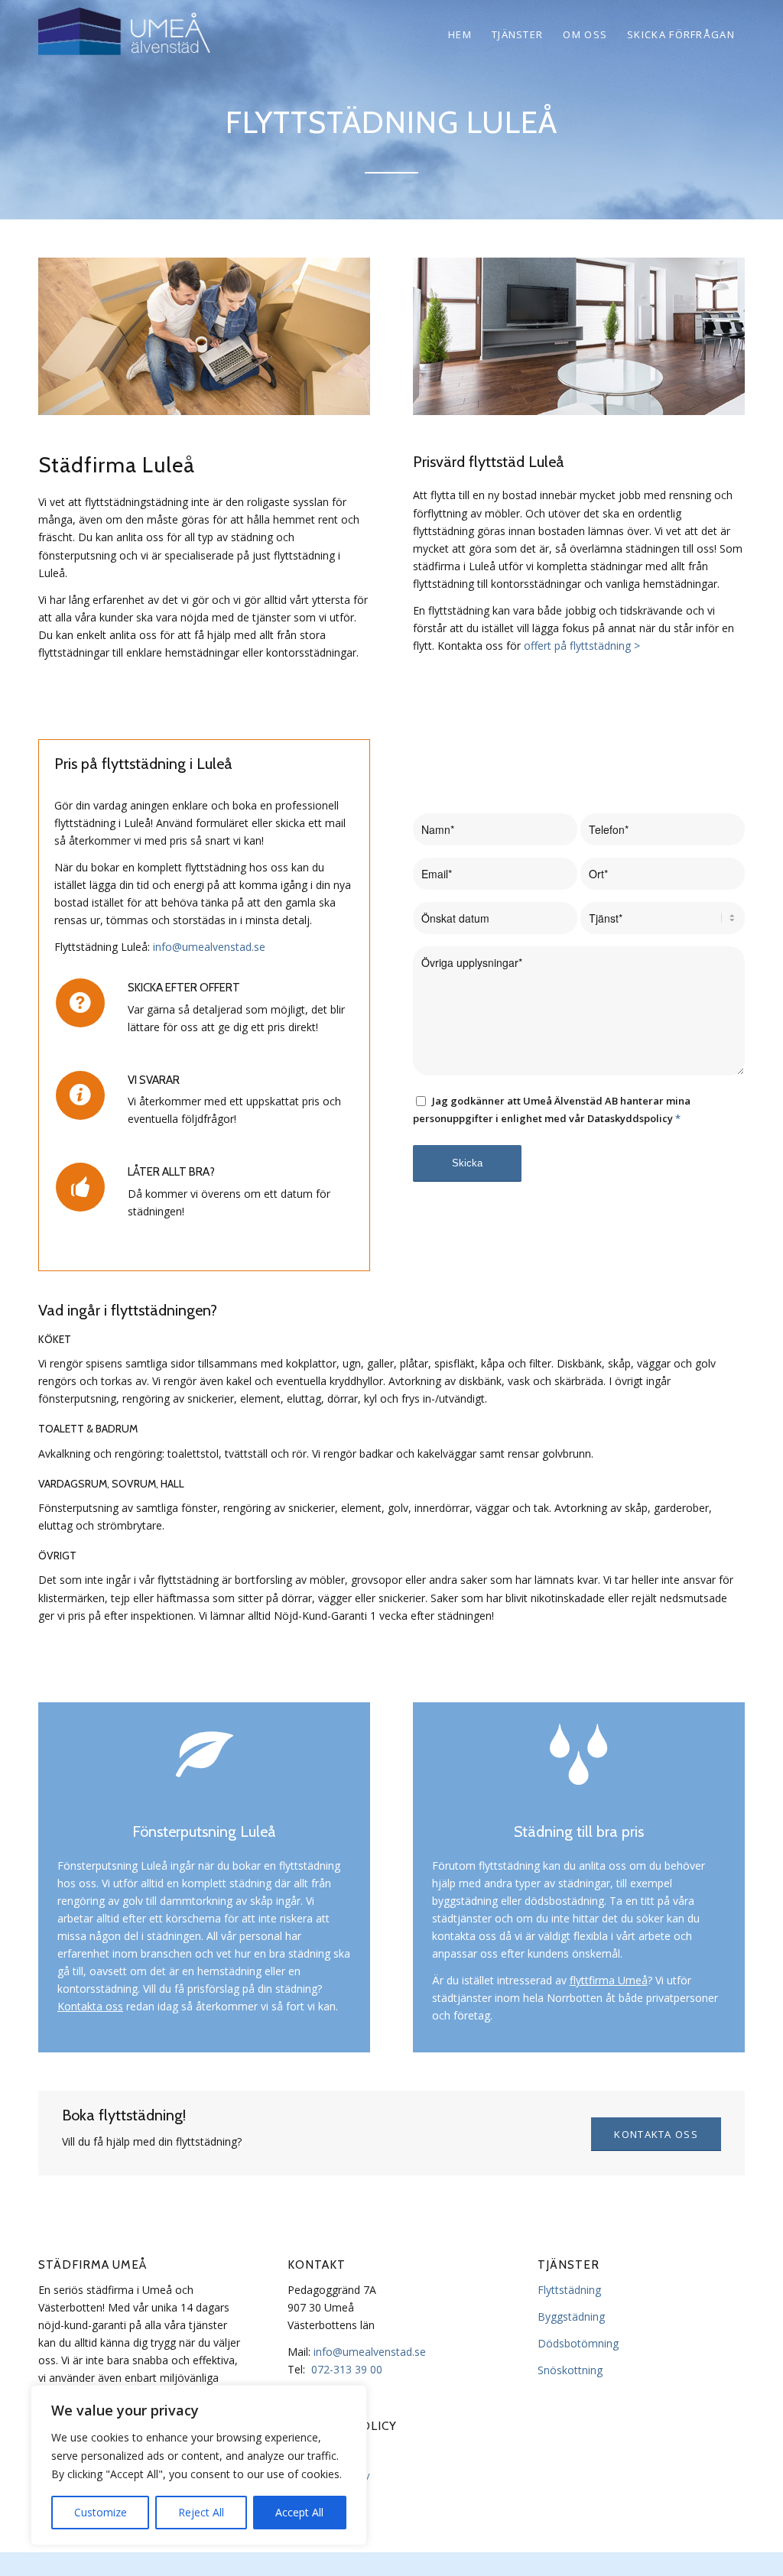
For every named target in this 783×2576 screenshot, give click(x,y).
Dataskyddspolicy (329, 2475)
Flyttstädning (569, 2290)
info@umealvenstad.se (209, 947)
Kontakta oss (90, 2006)
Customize (101, 2512)
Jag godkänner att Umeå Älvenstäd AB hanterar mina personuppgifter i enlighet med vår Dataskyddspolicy (552, 1110)
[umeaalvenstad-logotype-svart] (127, 34)
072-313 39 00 (347, 2369)
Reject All (201, 2512)
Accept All (299, 2512)
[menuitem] (460, 34)
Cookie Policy (318, 2451)
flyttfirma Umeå (609, 1980)
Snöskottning (570, 2370)
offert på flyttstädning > (582, 646)
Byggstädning (571, 2316)
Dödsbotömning (578, 2343)
